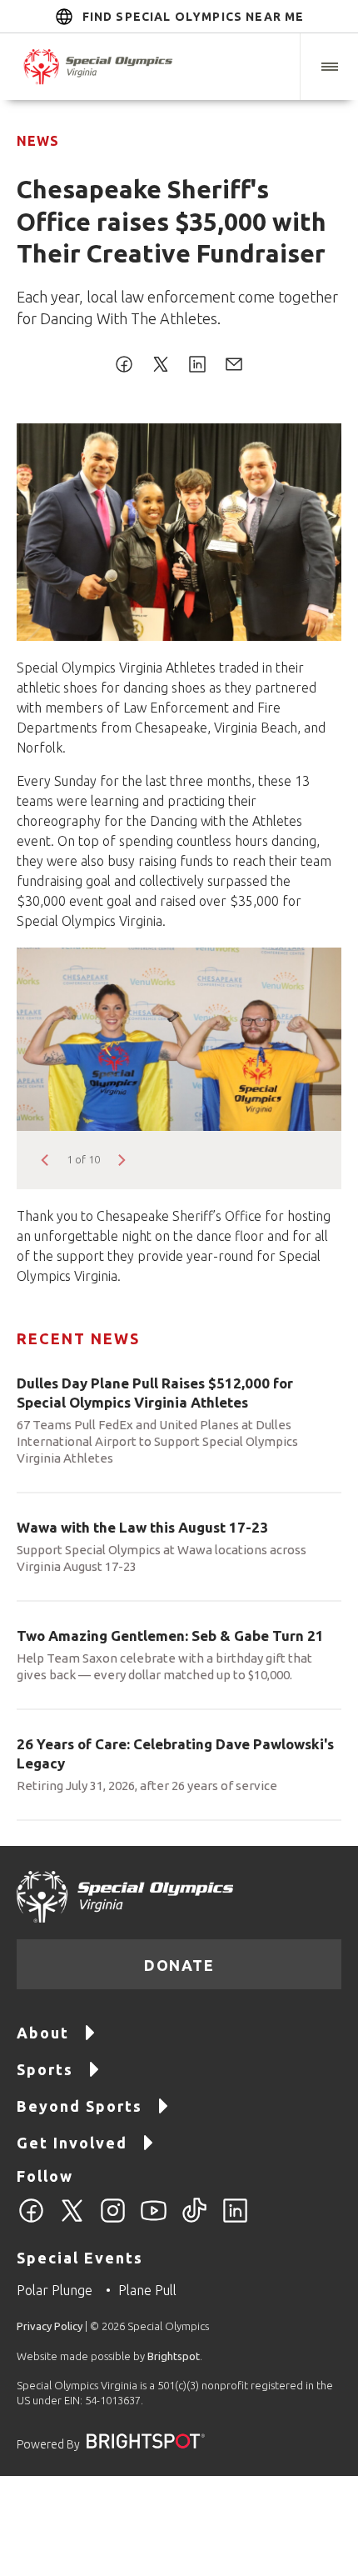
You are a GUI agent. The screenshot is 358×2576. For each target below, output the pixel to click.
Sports (45, 2069)
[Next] (121, 1160)
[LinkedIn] (235, 2220)
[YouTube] (154, 2220)
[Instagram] (113, 2220)
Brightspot (174, 2356)
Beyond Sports (80, 2106)
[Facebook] (31, 2220)
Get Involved (72, 2143)
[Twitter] (72, 2220)
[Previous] (46, 1160)
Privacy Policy (50, 2326)
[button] (329, 67)
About (43, 2033)
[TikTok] (194, 2220)
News (38, 141)
